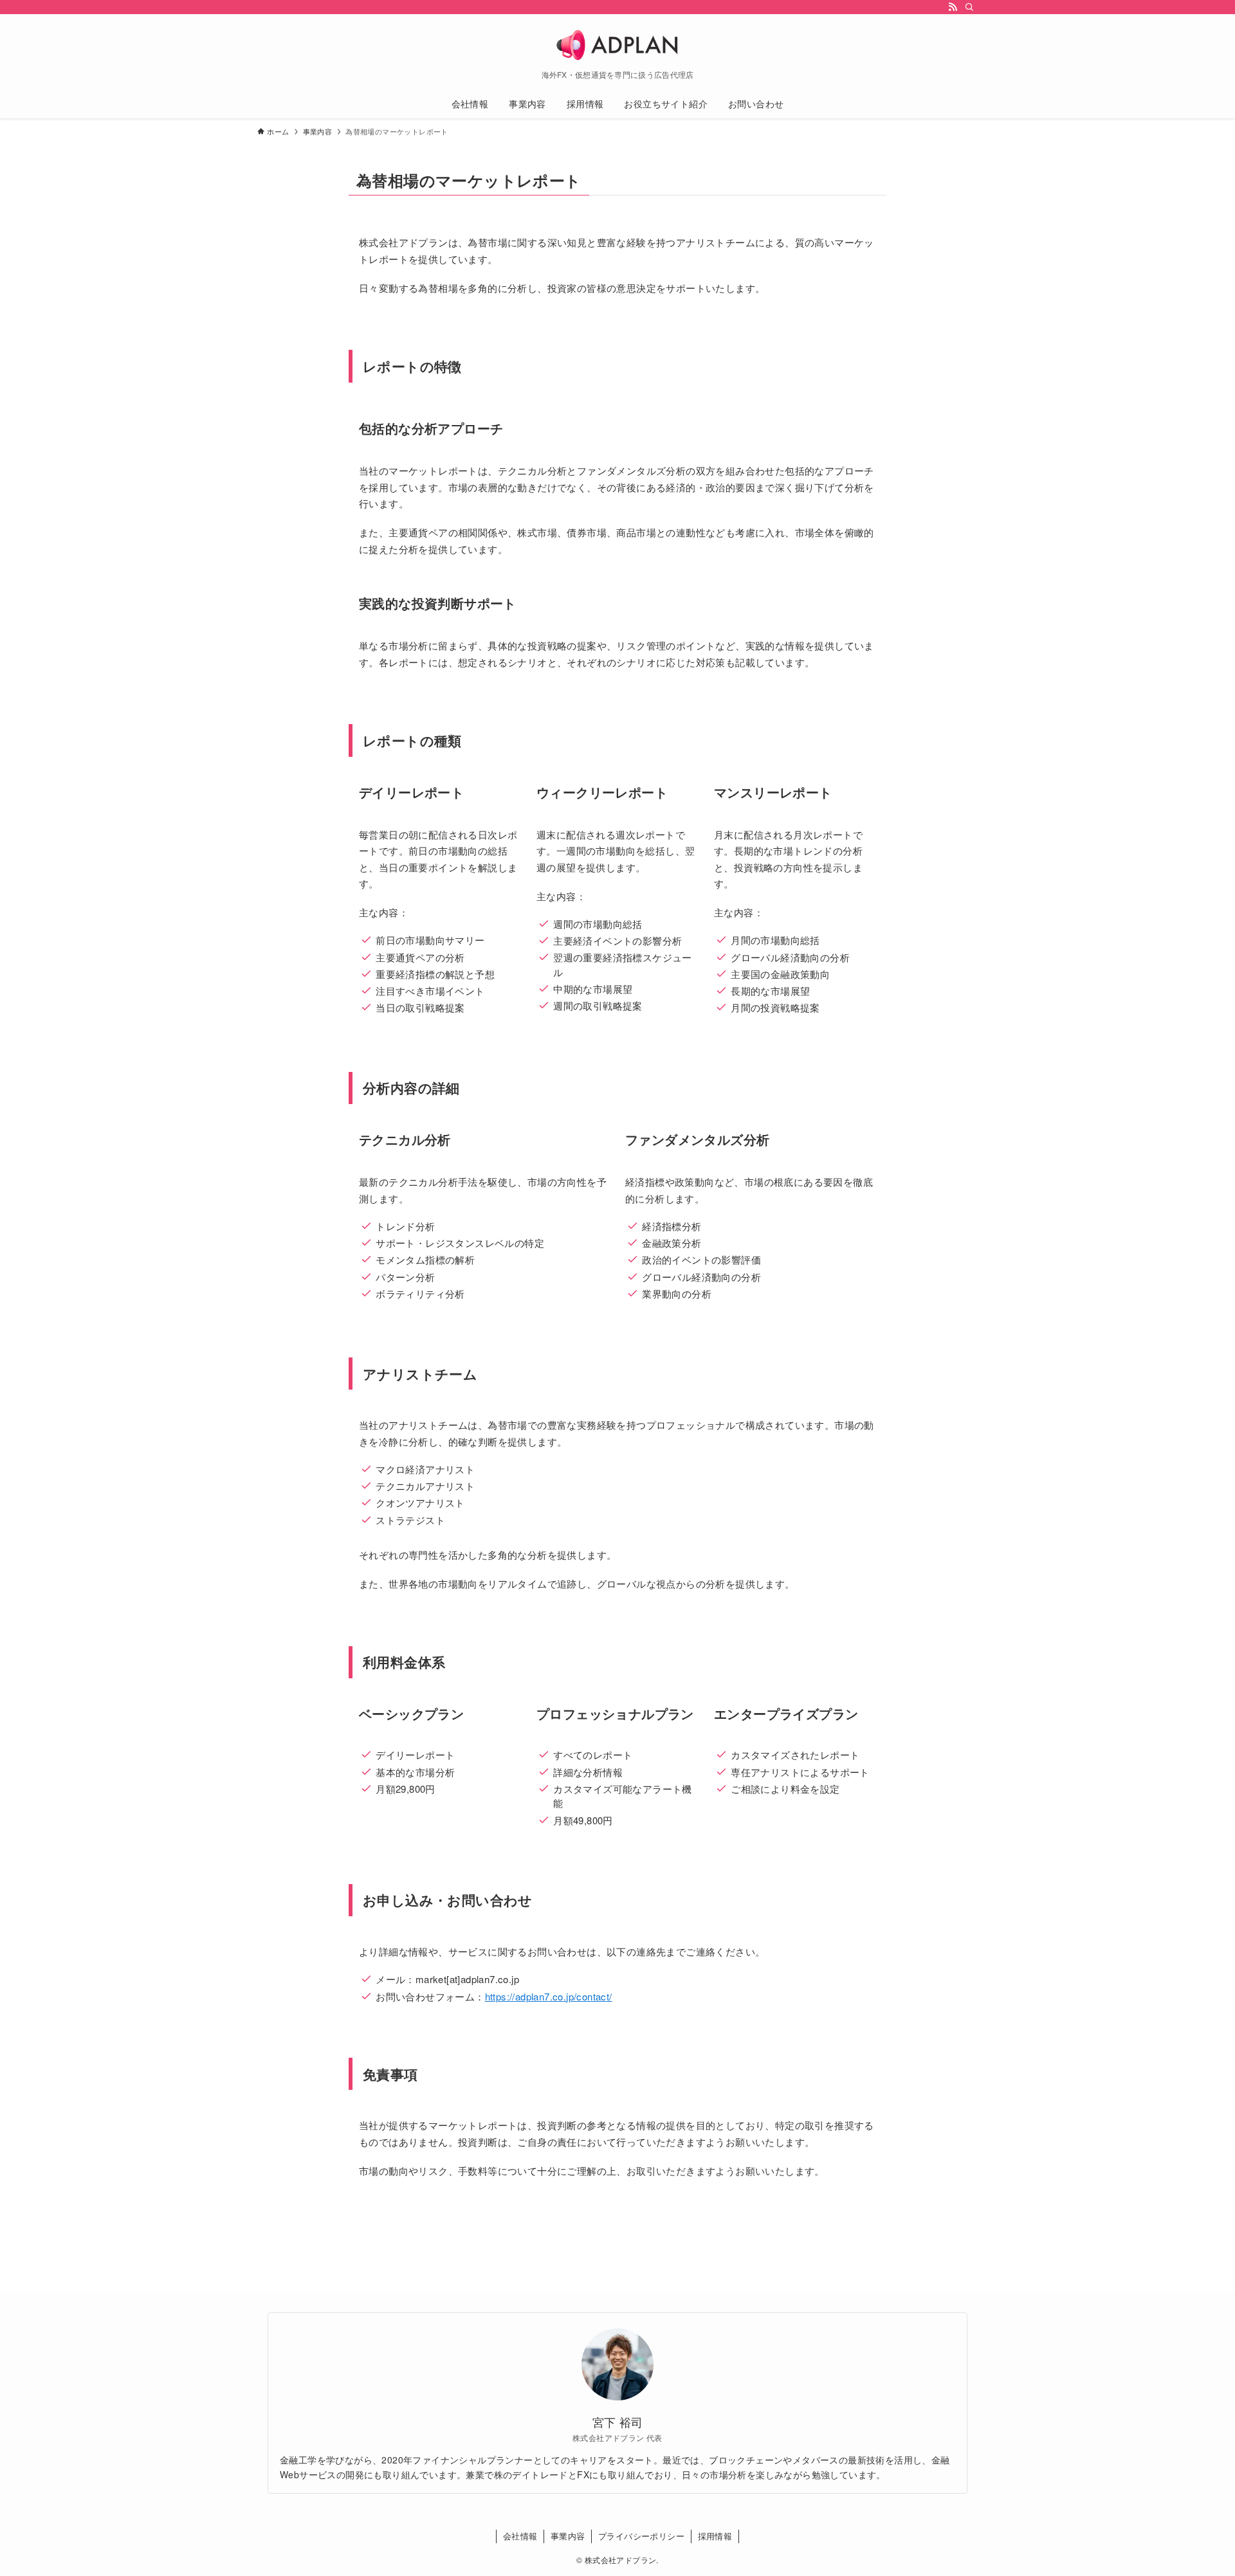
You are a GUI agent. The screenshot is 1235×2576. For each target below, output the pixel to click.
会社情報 (520, 2536)
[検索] (969, 7)
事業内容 (568, 2536)
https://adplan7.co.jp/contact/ (549, 1996)
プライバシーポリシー (641, 2536)
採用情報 (715, 2536)
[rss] (953, 7)
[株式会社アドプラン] (617, 45)
